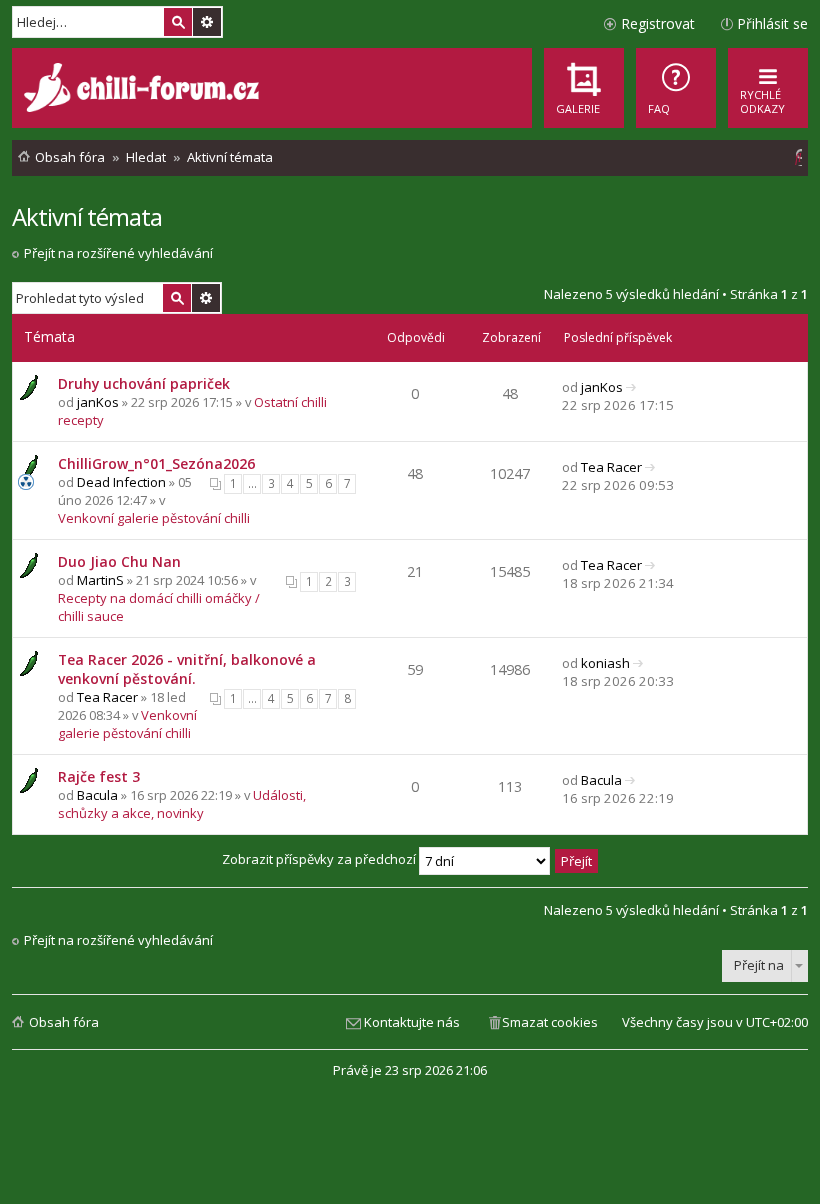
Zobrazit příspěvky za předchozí (320, 859)
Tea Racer (611, 467)
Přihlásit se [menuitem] (772, 23)
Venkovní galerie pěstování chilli (154, 518)
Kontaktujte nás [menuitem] (412, 1022)
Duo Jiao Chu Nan (119, 561)
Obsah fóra (64, 1022)
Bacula (97, 795)
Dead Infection (121, 482)
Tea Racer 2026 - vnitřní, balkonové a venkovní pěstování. (187, 669)
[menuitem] (676, 88)
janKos (98, 402)
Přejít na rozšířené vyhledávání (118, 253)
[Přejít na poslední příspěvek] (631, 387)
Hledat (178, 22)
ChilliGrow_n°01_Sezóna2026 (156, 463)
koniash (605, 663)
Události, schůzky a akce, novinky (182, 804)
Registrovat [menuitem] (658, 23)
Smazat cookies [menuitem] (550, 1022)
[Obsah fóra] (144, 90)
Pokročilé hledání (207, 22)
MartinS (100, 580)
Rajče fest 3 (99, 776)
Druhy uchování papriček (144, 383)
